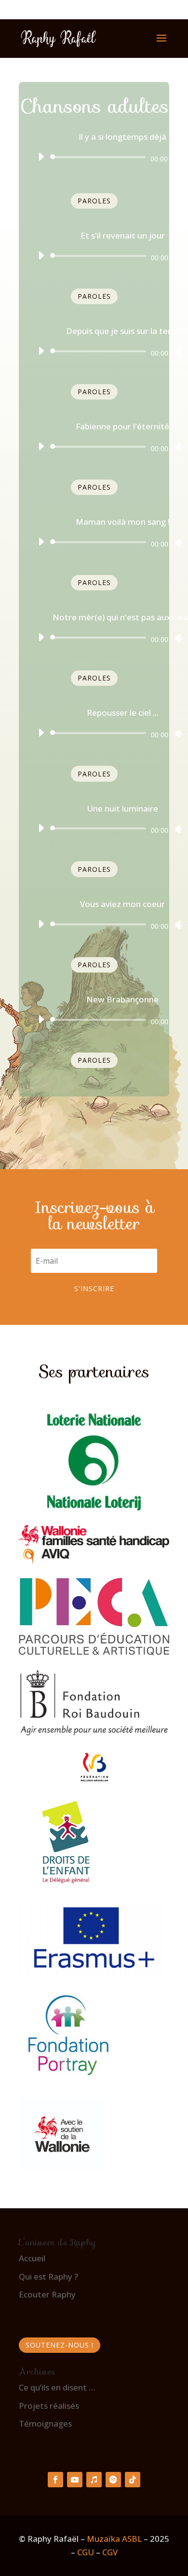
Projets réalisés (49, 2406)
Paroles (94, 201)
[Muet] (178, 158)
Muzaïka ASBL (114, 2539)
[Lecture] (41, 157)
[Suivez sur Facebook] (55, 2480)
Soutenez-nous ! (60, 2345)
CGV (110, 2552)
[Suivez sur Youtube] (75, 2480)
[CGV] (101, 2552)
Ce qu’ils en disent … (57, 2387)
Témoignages (45, 2423)
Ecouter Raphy (47, 2294)
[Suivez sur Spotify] (113, 2480)
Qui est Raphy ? (48, 2276)
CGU (86, 2552)
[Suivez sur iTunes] (94, 2480)
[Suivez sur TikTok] (133, 2480)
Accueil (32, 2258)
